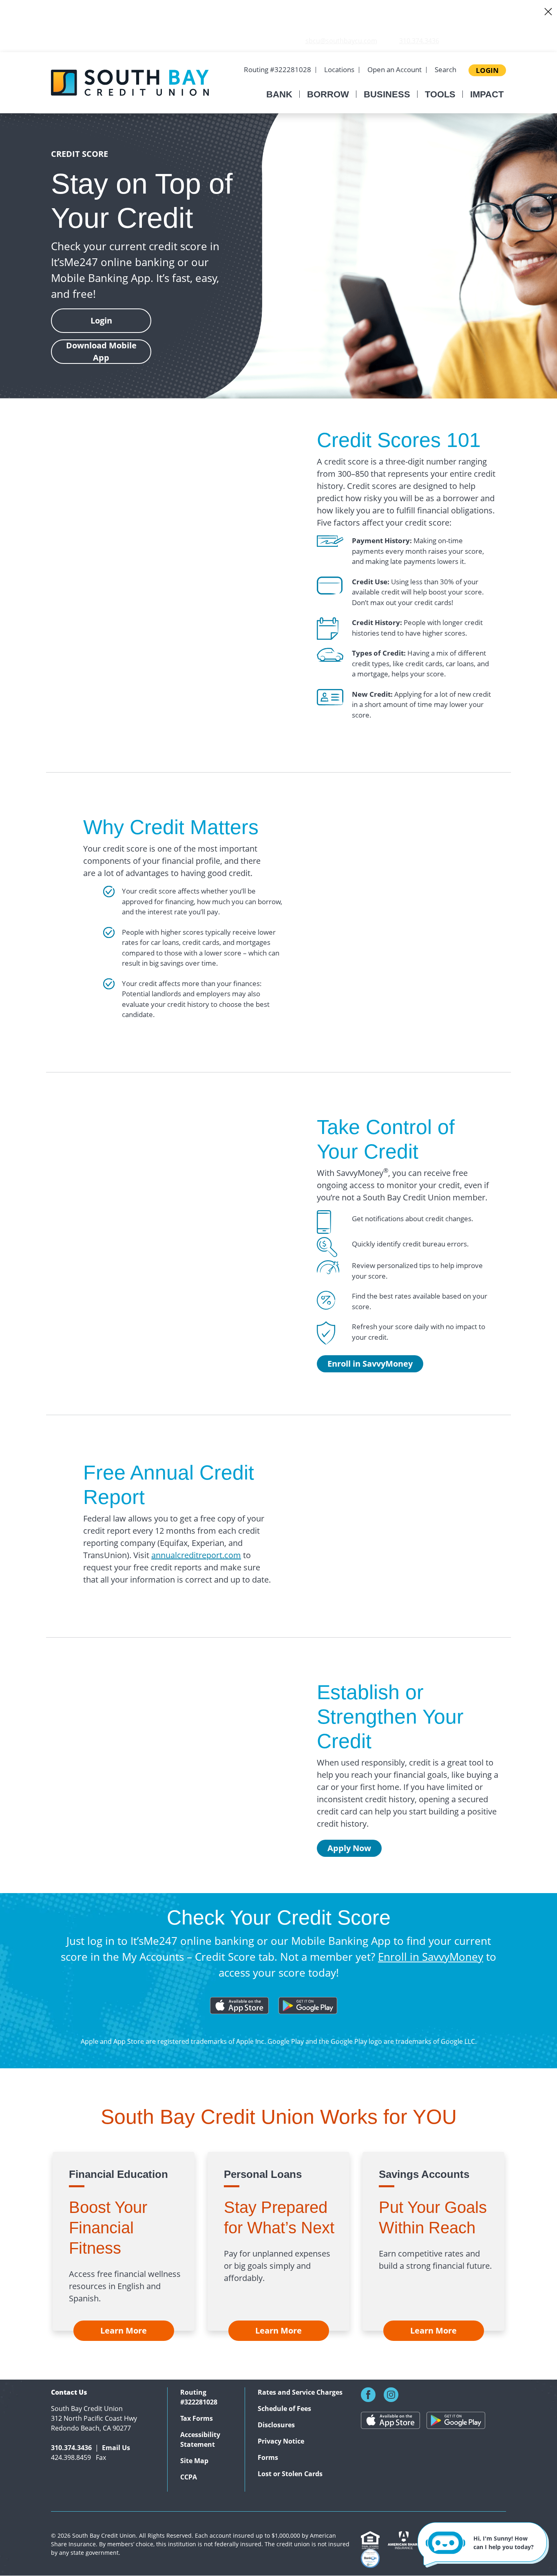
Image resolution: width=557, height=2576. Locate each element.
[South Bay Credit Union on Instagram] (391, 2394)
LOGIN (487, 70)
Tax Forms (197, 2418)
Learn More (124, 2331)
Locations (339, 69)
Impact (487, 94)
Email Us (116, 2448)
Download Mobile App (101, 351)
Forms (268, 2457)
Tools (440, 94)
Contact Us (69, 2392)
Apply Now (349, 1848)
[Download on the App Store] (239, 2004)
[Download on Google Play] (308, 2004)
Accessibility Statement (200, 2439)
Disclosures (276, 2425)
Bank (279, 94)
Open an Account (395, 69)
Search (445, 69)
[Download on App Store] (393, 2421)
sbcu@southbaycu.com (341, 41)
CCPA (189, 2477)
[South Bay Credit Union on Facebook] (371, 2394)
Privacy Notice (281, 2441)
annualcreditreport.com (196, 1555)
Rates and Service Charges (300, 2392)
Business (387, 94)
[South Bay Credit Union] (130, 81)
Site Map (194, 2461)
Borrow (328, 94)
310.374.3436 (419, 41)
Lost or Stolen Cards (290, 2474)
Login (101, 320)
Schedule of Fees (284, 2409)
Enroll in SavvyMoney (370, 1364)
